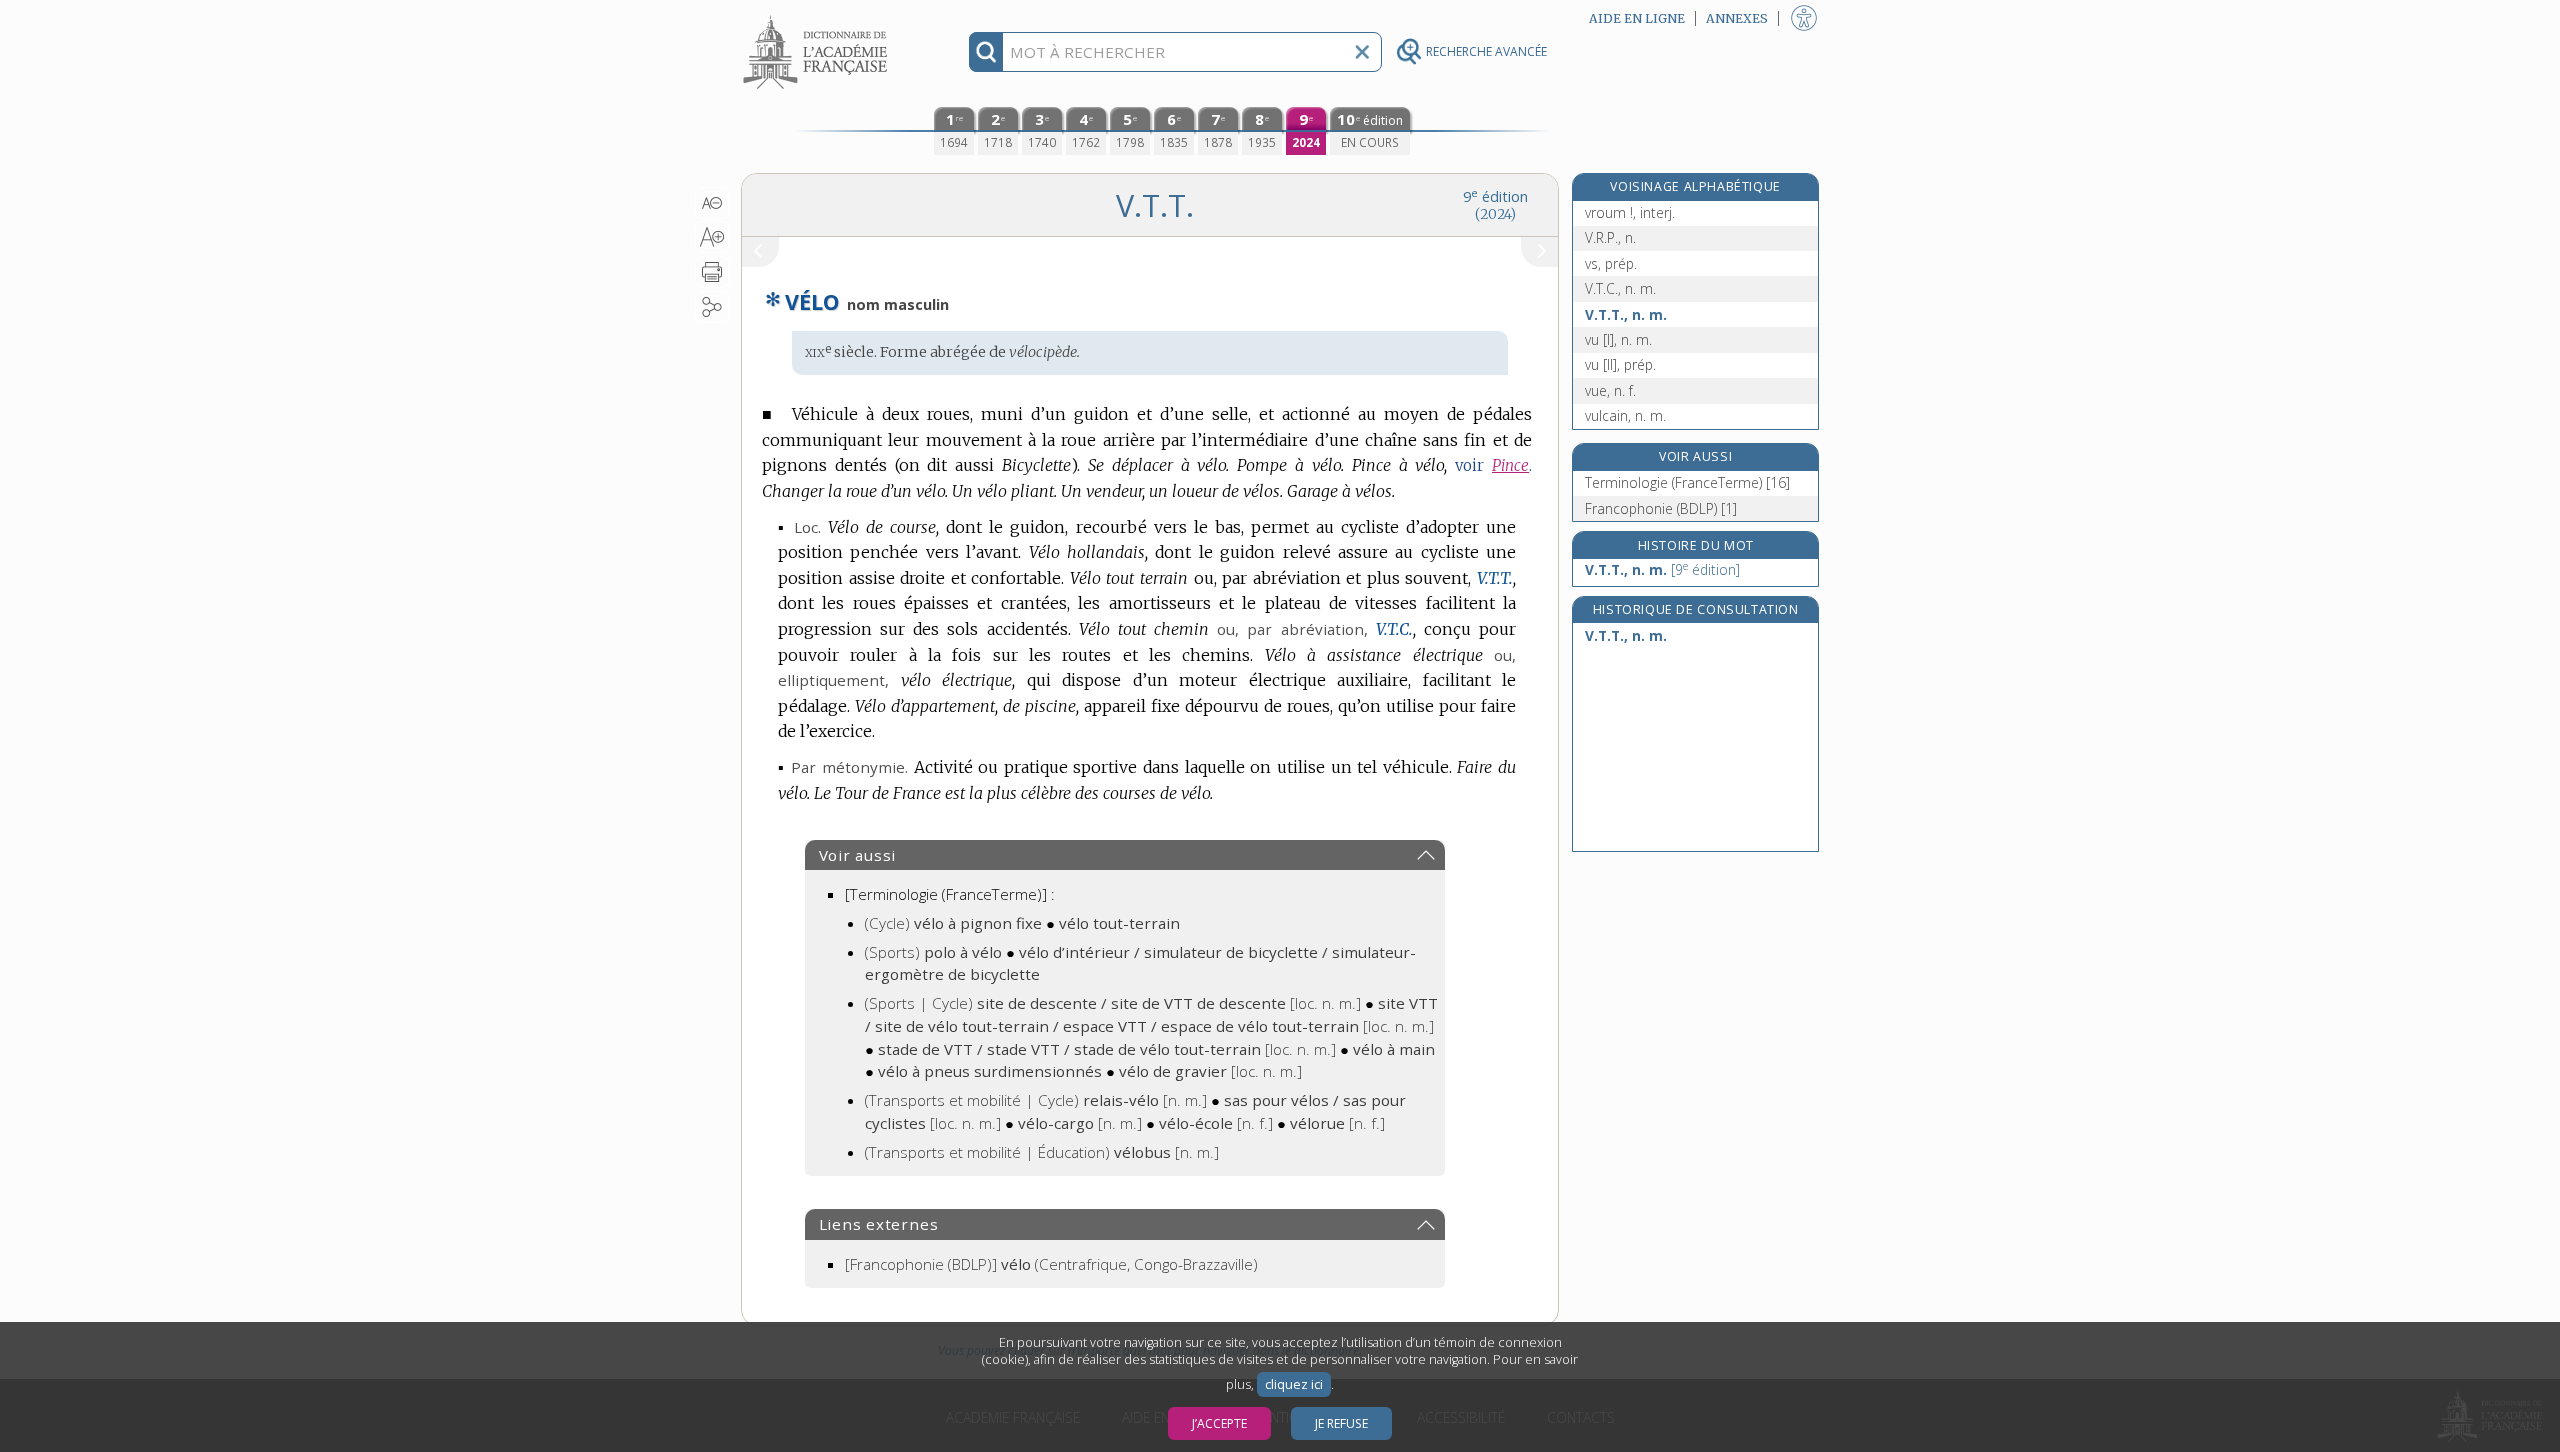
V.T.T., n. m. (1626, 314)
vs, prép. (1611, 263)
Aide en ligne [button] (1637, 18)
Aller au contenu (818, 17)
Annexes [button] (1737, 18)
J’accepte (1219, 1423)
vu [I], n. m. (1618, 339)
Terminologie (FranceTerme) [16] (1687, 482)
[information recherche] (986, 52)
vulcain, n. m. (1625, 415)
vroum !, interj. (1630, 212)
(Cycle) (953, 923)
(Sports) (933, 952)
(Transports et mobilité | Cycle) (1036, 1100)
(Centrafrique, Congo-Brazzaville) (1051, 1264)
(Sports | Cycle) (1113, 1003)
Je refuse (1341, 1423)
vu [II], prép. (1620, 364)
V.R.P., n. (1610, 237)
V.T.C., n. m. (1620, 288)
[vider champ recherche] (1362, 52)
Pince (1510, 465)
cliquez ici (1294, 1384)
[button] (712, 203)
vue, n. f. (1610, 390)
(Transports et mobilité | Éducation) (1042, 1152)
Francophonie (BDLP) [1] (1661, 508)
